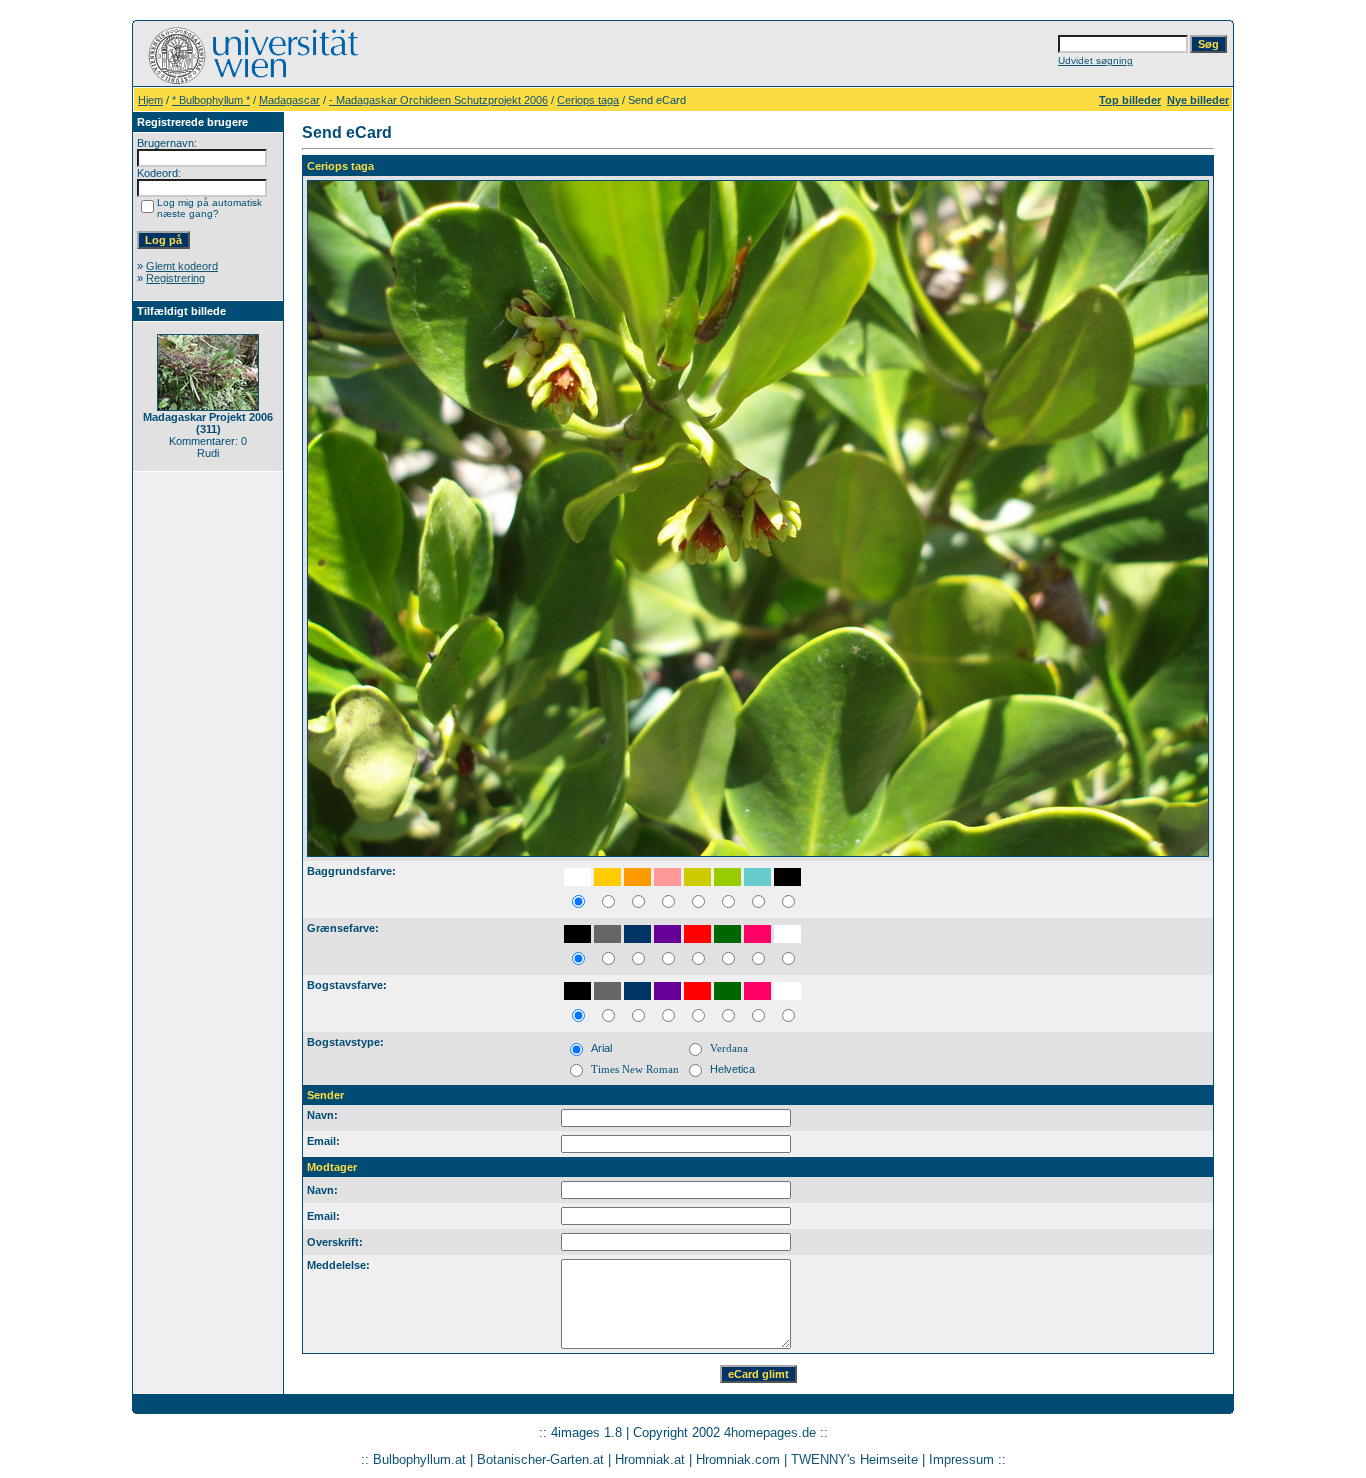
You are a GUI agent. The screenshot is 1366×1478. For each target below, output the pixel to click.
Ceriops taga (588, 100)
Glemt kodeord (182, 266)
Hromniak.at (650, 1459)
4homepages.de (770, 1432)
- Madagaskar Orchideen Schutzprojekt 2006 (438, 100)
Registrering (175, 278)
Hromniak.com (738, 1459)
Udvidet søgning (1095, 60)
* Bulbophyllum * (211, 100)
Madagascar (289, 100)
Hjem (150, 100)
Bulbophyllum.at (419, 1459)
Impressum (961, 1459)
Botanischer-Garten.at (540, 1459)
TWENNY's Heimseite (854, 1459)
